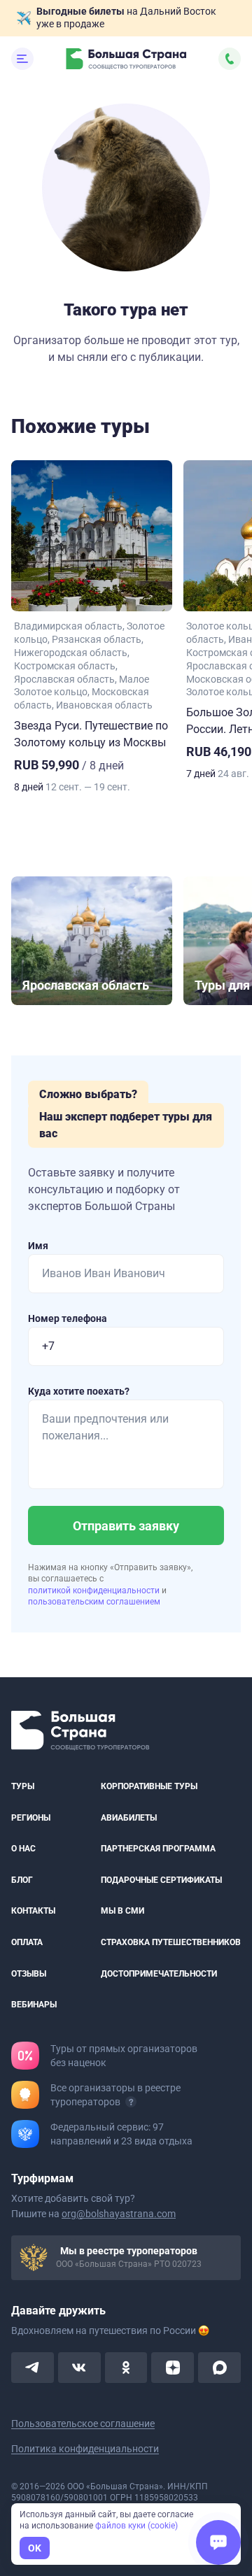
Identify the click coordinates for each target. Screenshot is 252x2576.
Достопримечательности (159, 1973)
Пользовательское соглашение (83, 2424)
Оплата (27, 1942)
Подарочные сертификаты (161, 1880)
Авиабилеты (129, 1818)
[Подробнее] (131, 2102)
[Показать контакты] (230, 59)
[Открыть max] (219, 2368)
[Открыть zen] (173, 2368)
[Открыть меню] (22, 59)
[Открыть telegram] (33, 2368)
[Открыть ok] (126, 2368)
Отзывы (29, 1973)
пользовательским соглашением (94, 1602)
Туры (23, 1786)
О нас (23, 1849)
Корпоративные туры (149, 1786)
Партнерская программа (158, 1849)
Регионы (31, 1818)
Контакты (33, 1911)
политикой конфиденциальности (95, 1591)
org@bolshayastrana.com (119, 2214)
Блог (22, 1880)
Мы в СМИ (122, 1911)
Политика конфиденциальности (85, 2449)
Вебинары (34, 2005)
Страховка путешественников (171, 1942)
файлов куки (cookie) (136, 2526)
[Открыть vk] (79, 2368)
